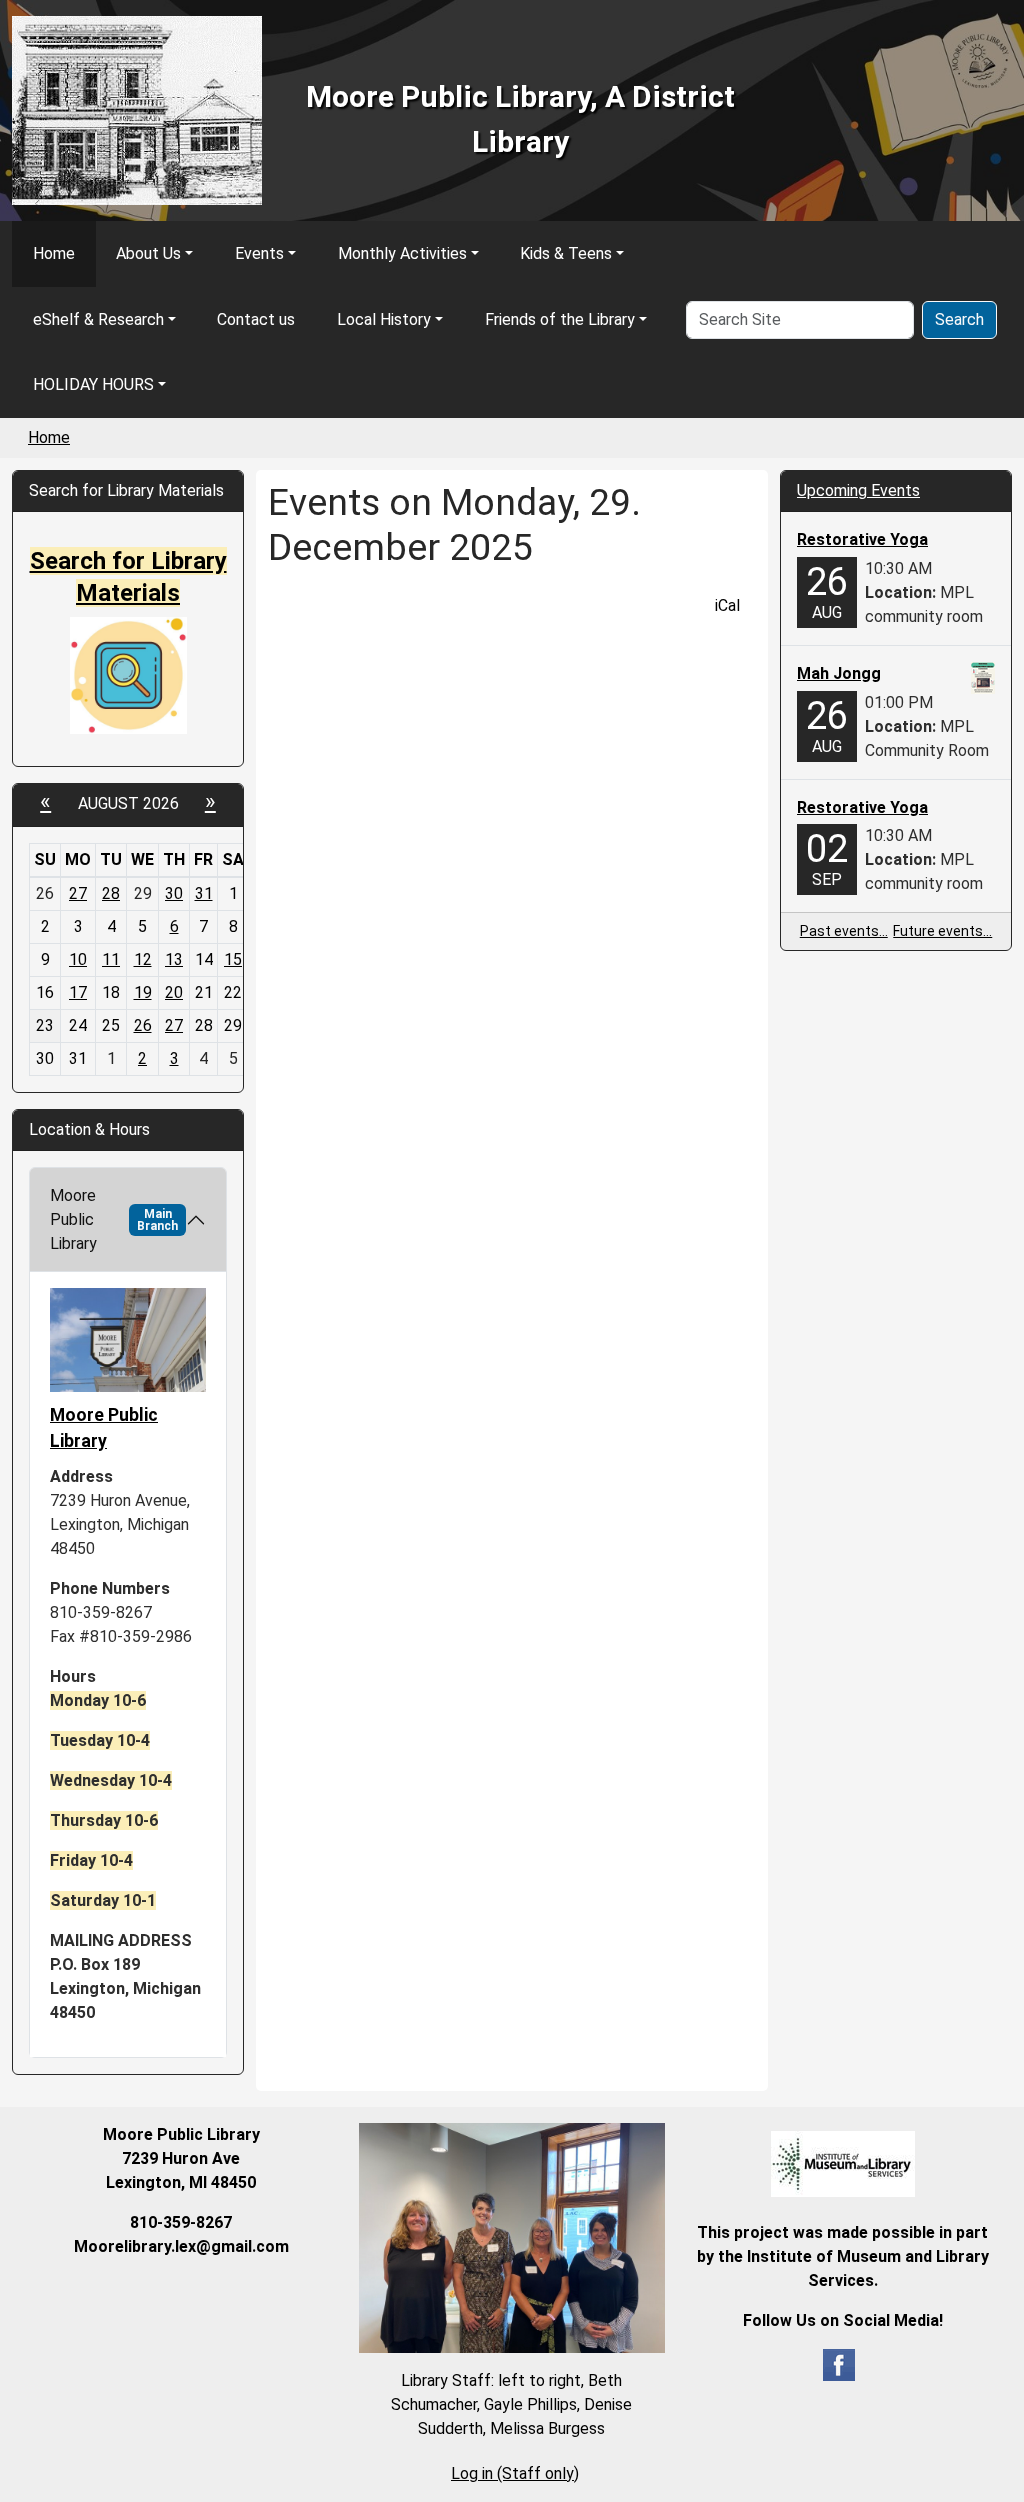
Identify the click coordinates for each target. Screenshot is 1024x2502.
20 (174, 992)
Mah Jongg (839, 673)
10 (78, 959)
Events (259, 253)
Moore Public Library (114, 1219)
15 (233, 959)
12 (143, 959)
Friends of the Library (560, 319)
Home (54, 253)
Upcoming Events (858, 490)
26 (143, 1025)
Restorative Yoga (862, 539)
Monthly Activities (402, 253)
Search (959, 319)
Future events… (942, 931)
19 (143, 992)
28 (111, 893)
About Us (148, 253)
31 (204, 893)
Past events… (844, 931)
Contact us (256, 319)
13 (174, 959)
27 (78, 893)
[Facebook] (839, 2363)
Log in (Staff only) (515, 2473)
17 (78, 992)
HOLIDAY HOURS (93, 384)
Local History (384, 319)
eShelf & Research (98, 319)
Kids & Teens (566, 253)
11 (111, 959)
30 (174, 893)
